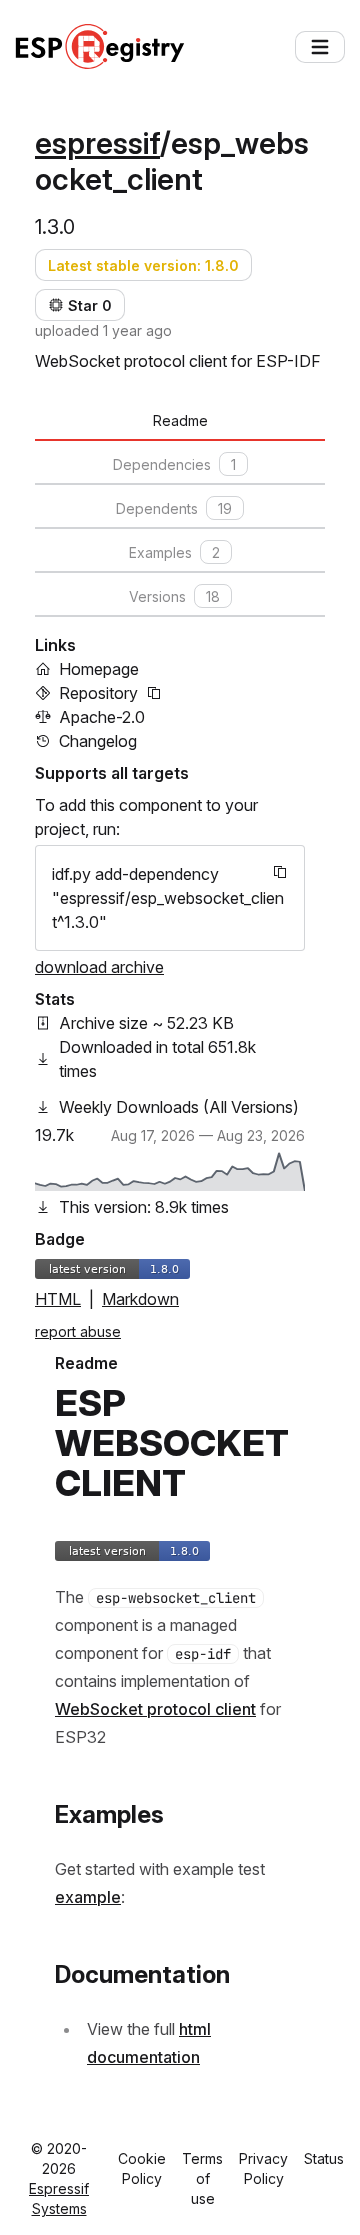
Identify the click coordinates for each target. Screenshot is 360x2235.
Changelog (98, 741)
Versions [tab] (174, 596)
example (88, 1897)
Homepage (99, 669)
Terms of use (202, 2178)
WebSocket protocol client (155, 1709)
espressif (97, 143)
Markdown (140, 1299)
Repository (98, 693)
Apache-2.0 (102, 717)
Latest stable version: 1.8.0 (143, 265)
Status (324, 2158)
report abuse (78, 1331)
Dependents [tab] (174, 508)
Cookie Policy (142, 2168)
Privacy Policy (263, 2168)
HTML (58, 1299)
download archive (99, 967)
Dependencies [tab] (174, 464)
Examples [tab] (174, 552)
